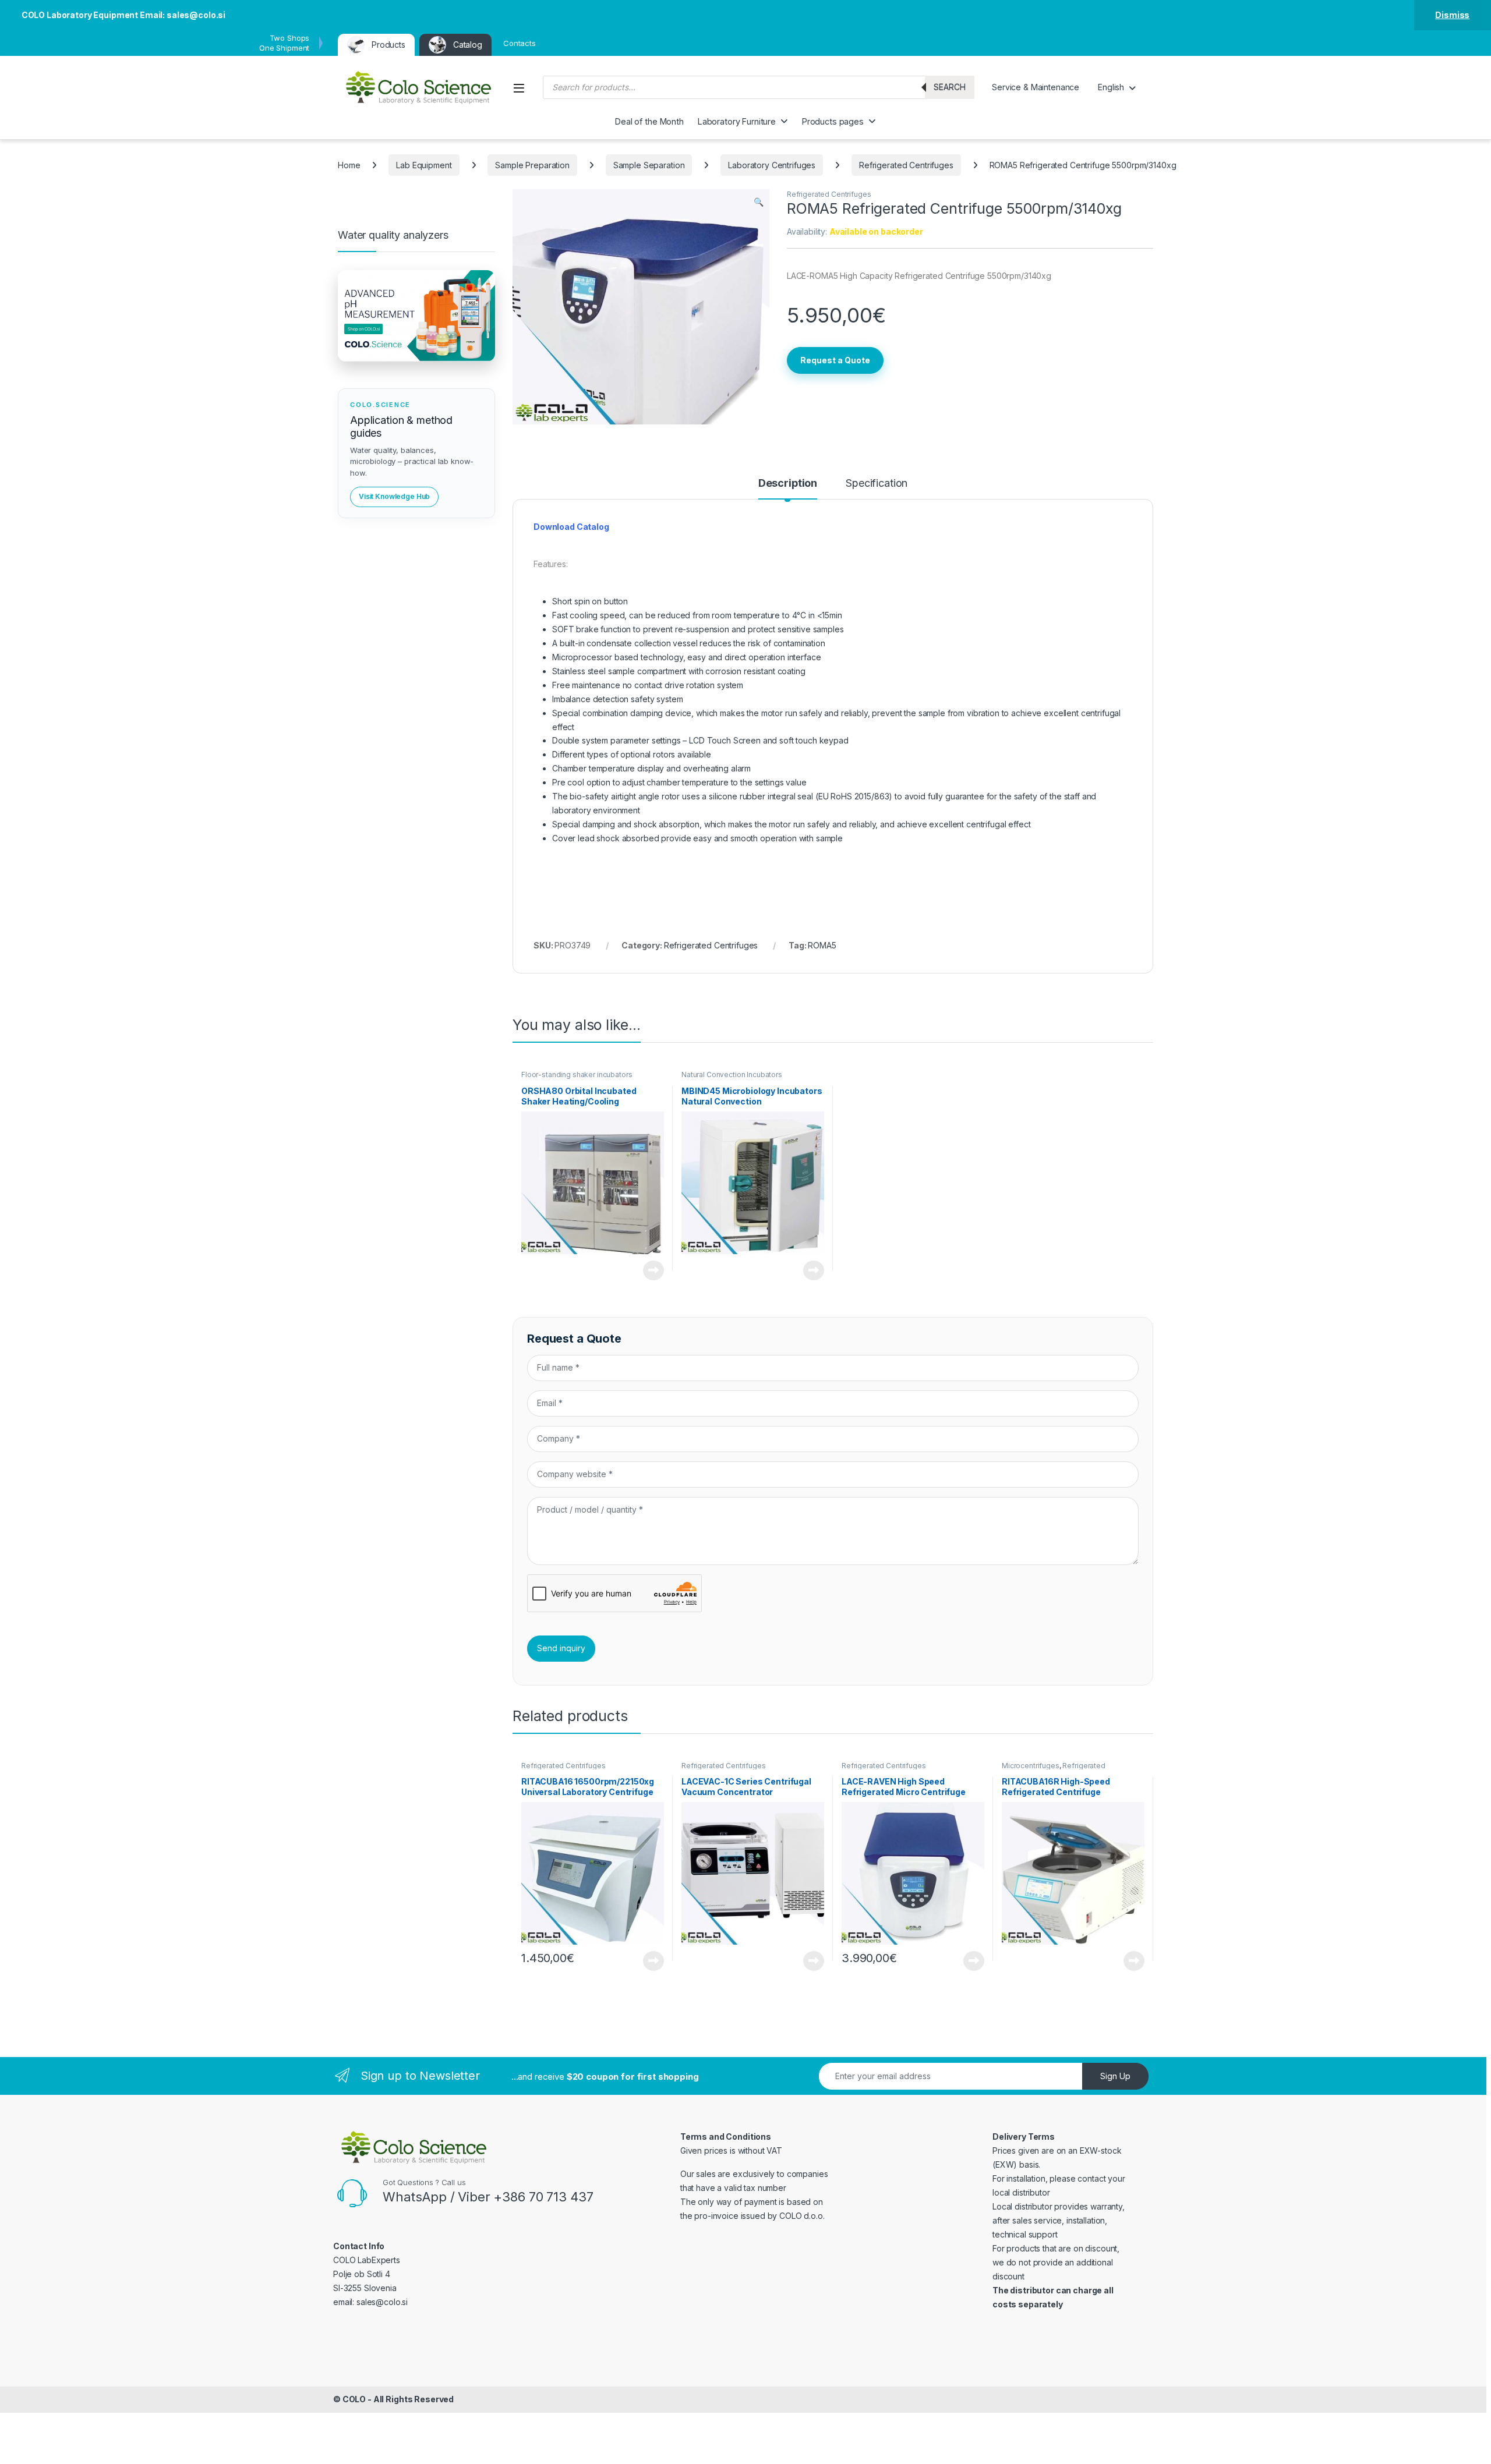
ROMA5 (822, 945)
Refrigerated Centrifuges (906, 165)
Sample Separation (649, 165)
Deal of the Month (649, 121)
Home (349, 165)
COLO (354, 2399)
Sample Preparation (532, 165)
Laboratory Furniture (737, 121)
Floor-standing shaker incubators (577, 1075)
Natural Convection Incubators (732, 1075)
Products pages (833, 121)
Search (950, 87)
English (1111, 87)
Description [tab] (788, 484)
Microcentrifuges (1031, 1766)
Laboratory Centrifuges (772, 165)
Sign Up (1115, 2076)
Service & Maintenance (1036, 87)
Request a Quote (835, 360)
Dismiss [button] (1452, 15)
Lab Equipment (424, 165)
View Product (649, 1270)
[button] (759, 202)
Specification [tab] (877, 484)
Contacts (520, 43)
